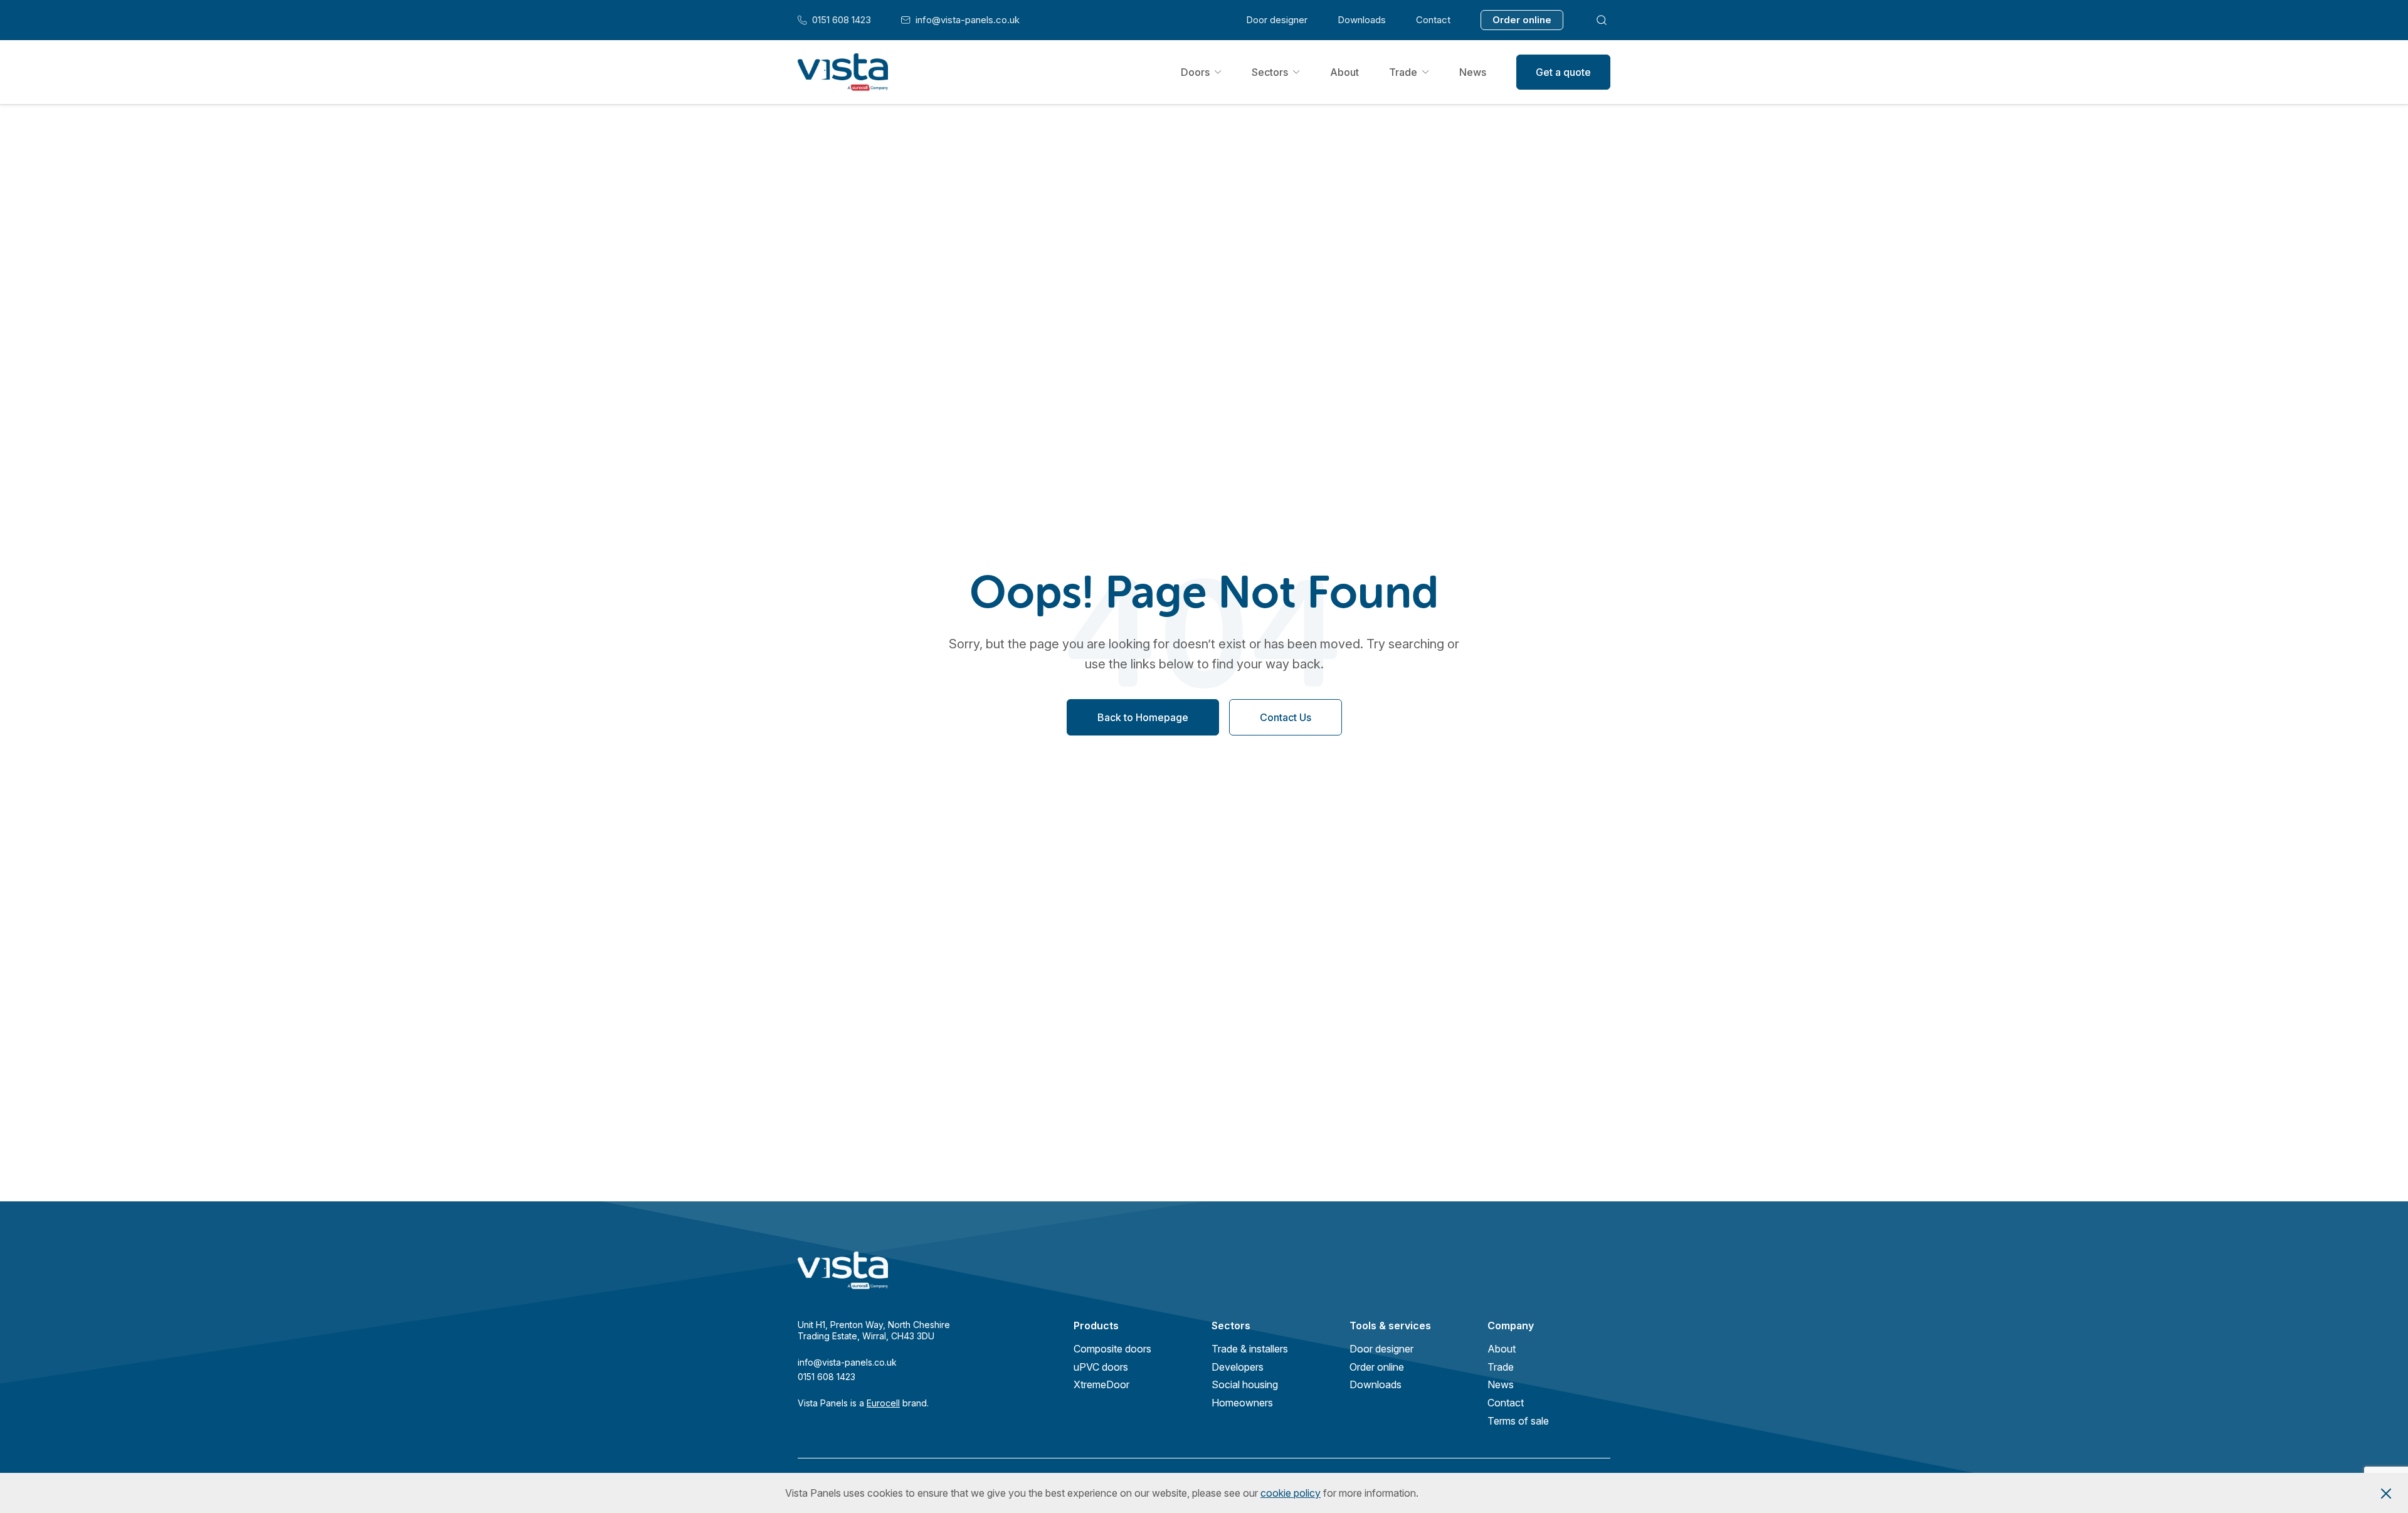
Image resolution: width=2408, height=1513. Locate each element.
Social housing (1245, 1384)
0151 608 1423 (834, 20)
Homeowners (1242, 1403)
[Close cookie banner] (2386, 1493)
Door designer (1277, 20)
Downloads (1362, 20)
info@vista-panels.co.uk (960, 20)
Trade (1403, 72)
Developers (1238, 1367)
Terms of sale (1518, 1421)
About (1344, 72)
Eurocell (883, 1403)
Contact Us (1286, 718)
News (1473, 72)
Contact (1433, 20)
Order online (1522, 20)
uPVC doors (1101, 1367)
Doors (1195, 72)
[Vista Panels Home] (843, 72)
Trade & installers (1250, 1349)
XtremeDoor (1101, 1384)
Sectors (1270, 72)
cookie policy (1291, 1493)
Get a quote (1563, 72)
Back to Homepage (1143, 718)
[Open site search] (1602, 20)
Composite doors (1112, 1349)
